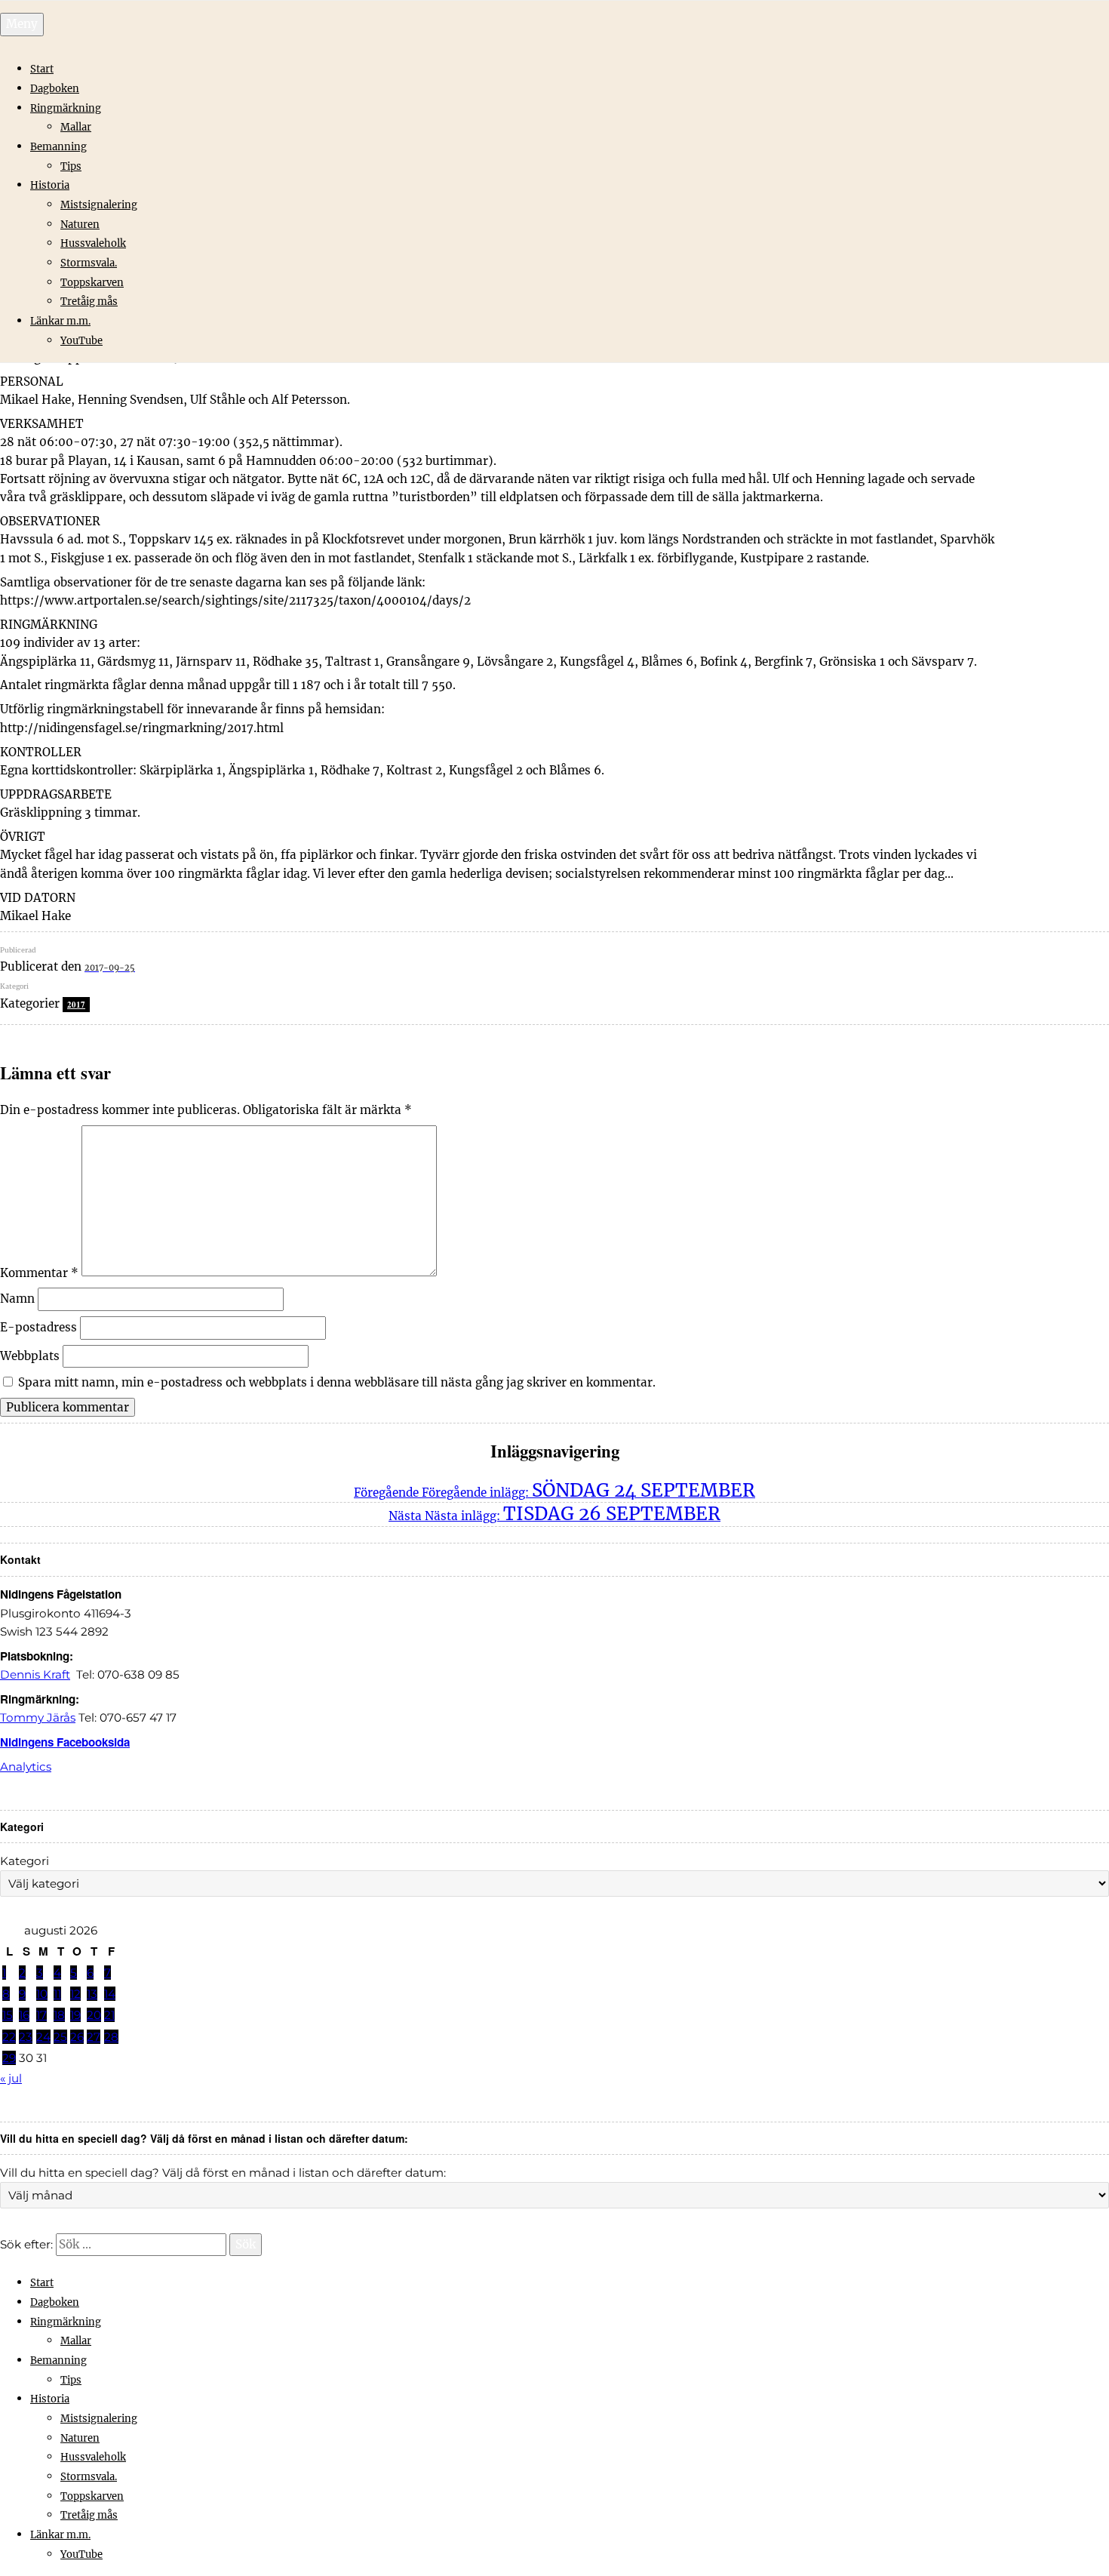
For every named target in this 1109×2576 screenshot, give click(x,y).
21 (109, 2015)
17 (41, 2015)
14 (110, 1994)
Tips (71, 166)
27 (94, 2037)
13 (92, 1994)
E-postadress (38, 1327)
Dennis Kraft (35, 1674)
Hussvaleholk (93, 243)
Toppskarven (92, 283)
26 (77, 2037)
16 (24, 2015)
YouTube (81, 341)
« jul (11, 2078)
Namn (17, 1299)
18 (59, 2015)
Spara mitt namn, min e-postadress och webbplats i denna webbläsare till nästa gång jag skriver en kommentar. (337, 1382)
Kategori (25, 1861)
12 (75, 1994)
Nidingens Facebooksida (65, 1742)
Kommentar (39, 1272)
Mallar (76, 127)
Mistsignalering (99, 205)
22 (9, 2037)
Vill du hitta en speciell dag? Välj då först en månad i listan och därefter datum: (223, 2173)
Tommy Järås (38, 1717)
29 (9, 2058)
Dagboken (55, 89)
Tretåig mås (89, 302)
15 (8, 2015)
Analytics (26, 1767)
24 (43, 2037)
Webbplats (30, 1356)
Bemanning (58, 147)
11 (57, 1994)
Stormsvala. (89, 263)
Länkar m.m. (60, 321)
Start (42, 69)
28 (111, 2037)
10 (42, 1994)
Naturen (80, 225)
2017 (76, 1005)
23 (26, 2037)
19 (75, 2015)
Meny (22, 24)
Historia (50, 185)
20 (94, 2015)
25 (60, 2037)
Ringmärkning (66, 108)
